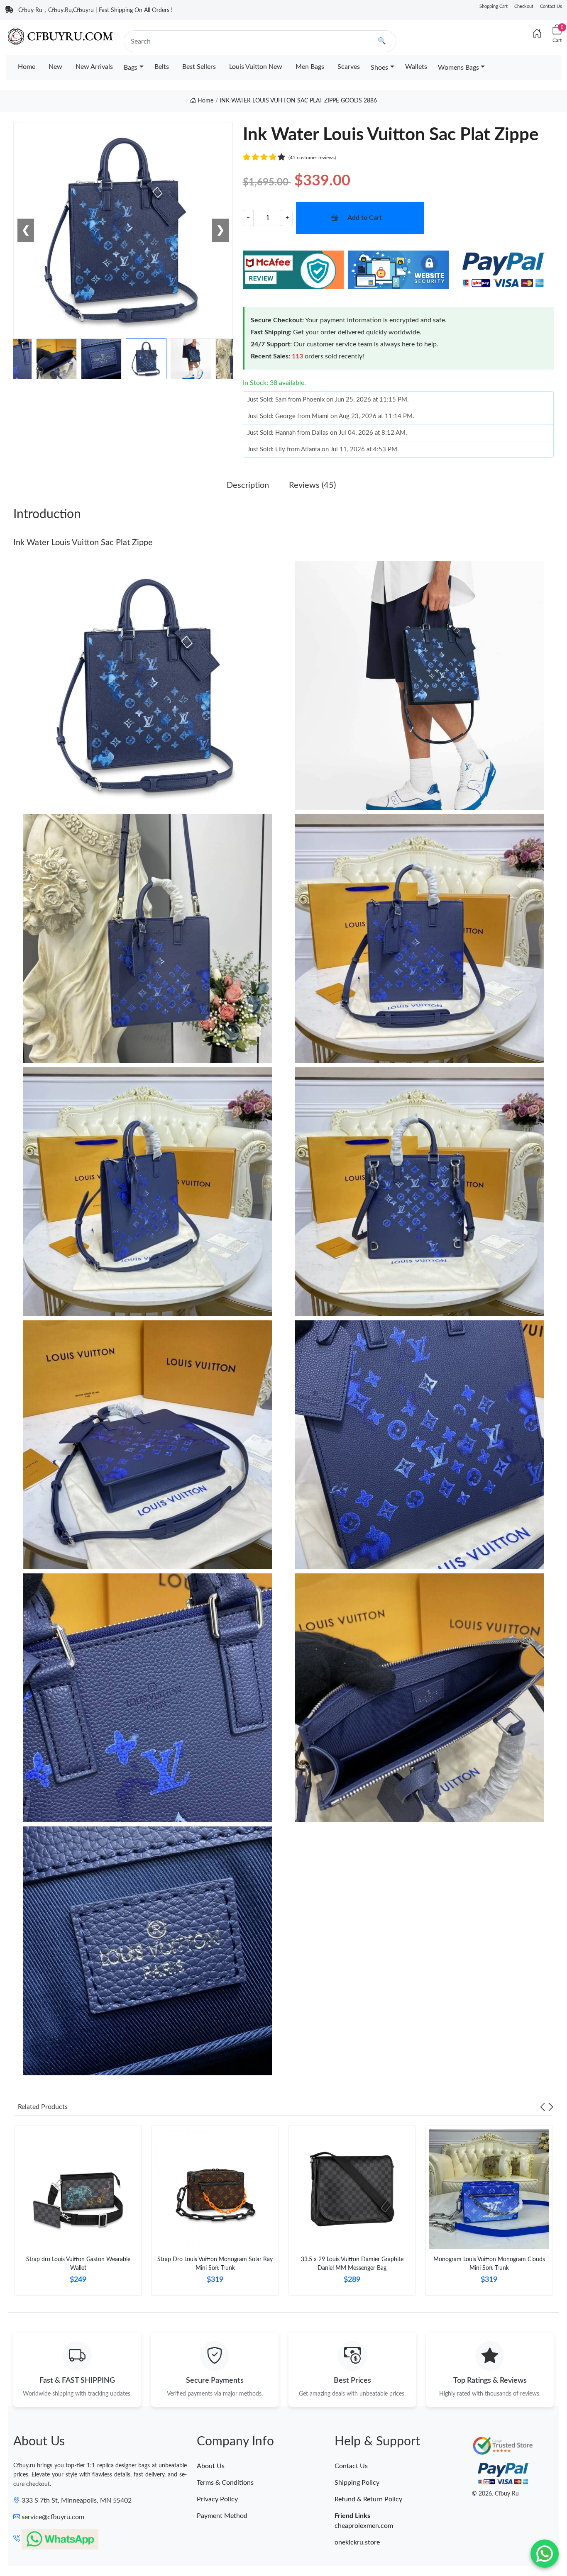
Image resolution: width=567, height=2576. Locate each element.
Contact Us (551, 6)
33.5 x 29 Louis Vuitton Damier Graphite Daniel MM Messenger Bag (352, 2264)
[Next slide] (551, 2107)
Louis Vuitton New (256, 67)
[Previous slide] (543, 2107)
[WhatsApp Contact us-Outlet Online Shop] (545, 2554)
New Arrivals (94, 67)
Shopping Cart (494, 6)
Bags (131, 68)
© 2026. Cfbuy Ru (495, 2494)
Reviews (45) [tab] (312, 485)
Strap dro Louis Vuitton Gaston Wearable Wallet (78, 2264)
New (55, 67)
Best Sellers (199, 67)
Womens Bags (458, 68)
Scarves (349, 67)
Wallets (416, 67)
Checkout (524, 6)
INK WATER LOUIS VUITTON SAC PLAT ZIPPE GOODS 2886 (298, 101)
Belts (162, 67)
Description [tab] (248, 485)
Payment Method (222, 2516)
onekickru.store (357, 2542)
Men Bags (310, 67)
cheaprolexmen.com (364, 2526)
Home (27, 67)
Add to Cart (365, 218)
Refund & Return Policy (368, 2499)
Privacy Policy (217, 2499)
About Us (211, 2466)
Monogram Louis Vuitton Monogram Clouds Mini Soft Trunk (489, 2264)
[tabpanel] (78, 2214)
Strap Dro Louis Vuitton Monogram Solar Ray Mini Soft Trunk (215, 2264)
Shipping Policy (357, 2483)
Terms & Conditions (225, 2483)
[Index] (537, 34)
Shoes (379, 68)
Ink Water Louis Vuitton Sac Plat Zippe (83, 543)
